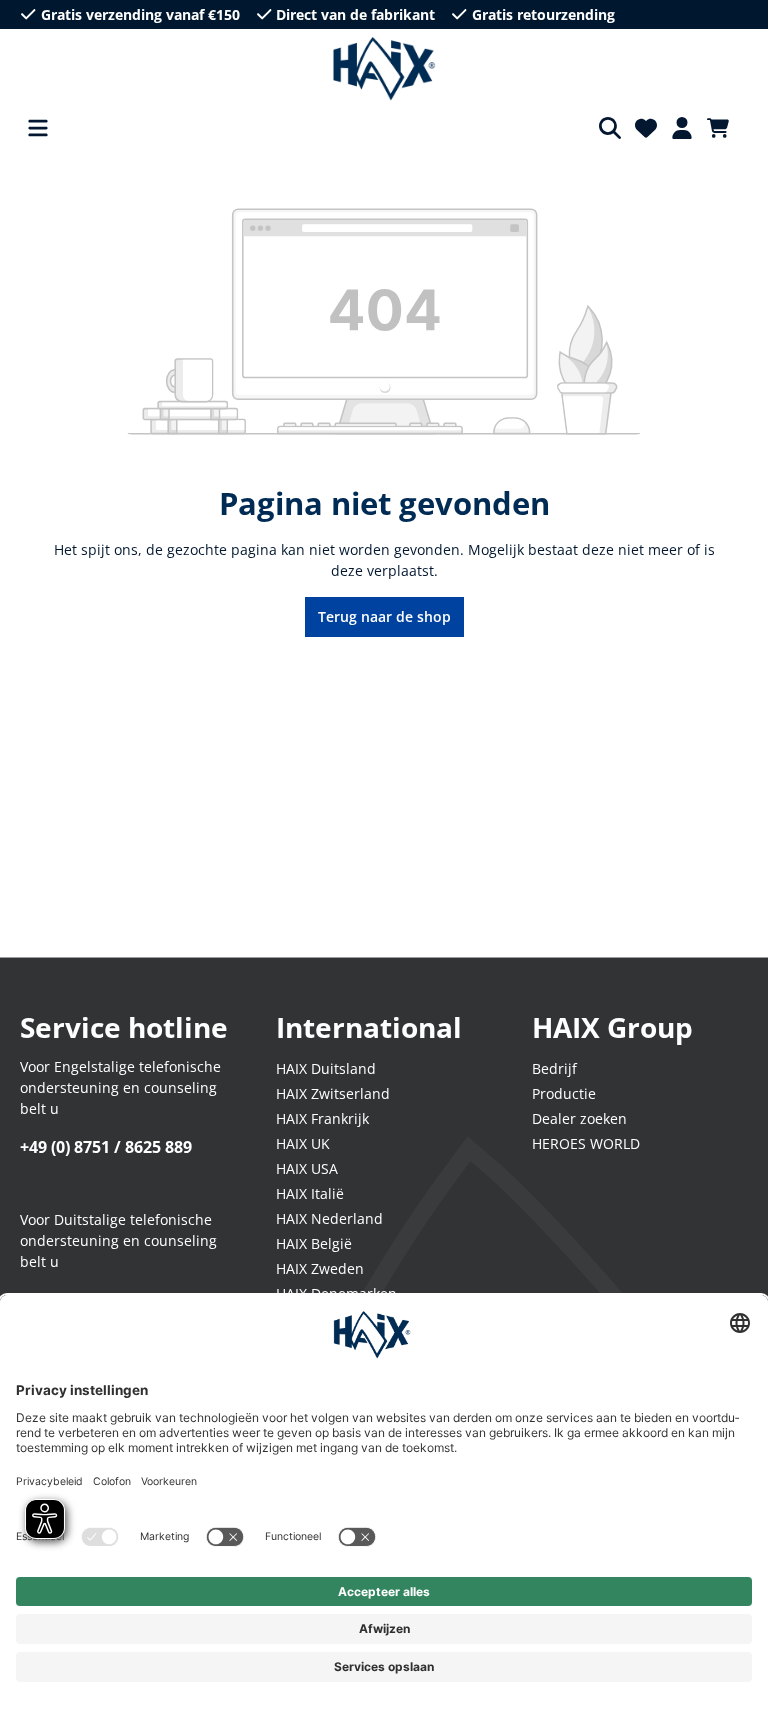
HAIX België (314, 1243)
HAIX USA (307, 1168)
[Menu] (38, 128)
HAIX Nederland (329, 1218)
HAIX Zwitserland (333, 1093)
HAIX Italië (310, 1193)
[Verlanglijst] (646, 128)
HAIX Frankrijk (322, 1118)
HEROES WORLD (586, 1143)
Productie (564, 1093)
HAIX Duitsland (326, 1068)
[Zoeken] (610, 128)
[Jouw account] (682, 128)
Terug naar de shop (384, 616)
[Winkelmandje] (724, 128)
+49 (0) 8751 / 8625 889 (106, 1147)
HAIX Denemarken (336, 1293)
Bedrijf (554, 1068)
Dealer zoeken (579, 1118)
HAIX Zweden (320, 1268)
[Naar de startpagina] (384, 69)
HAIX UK (303, 1143)
